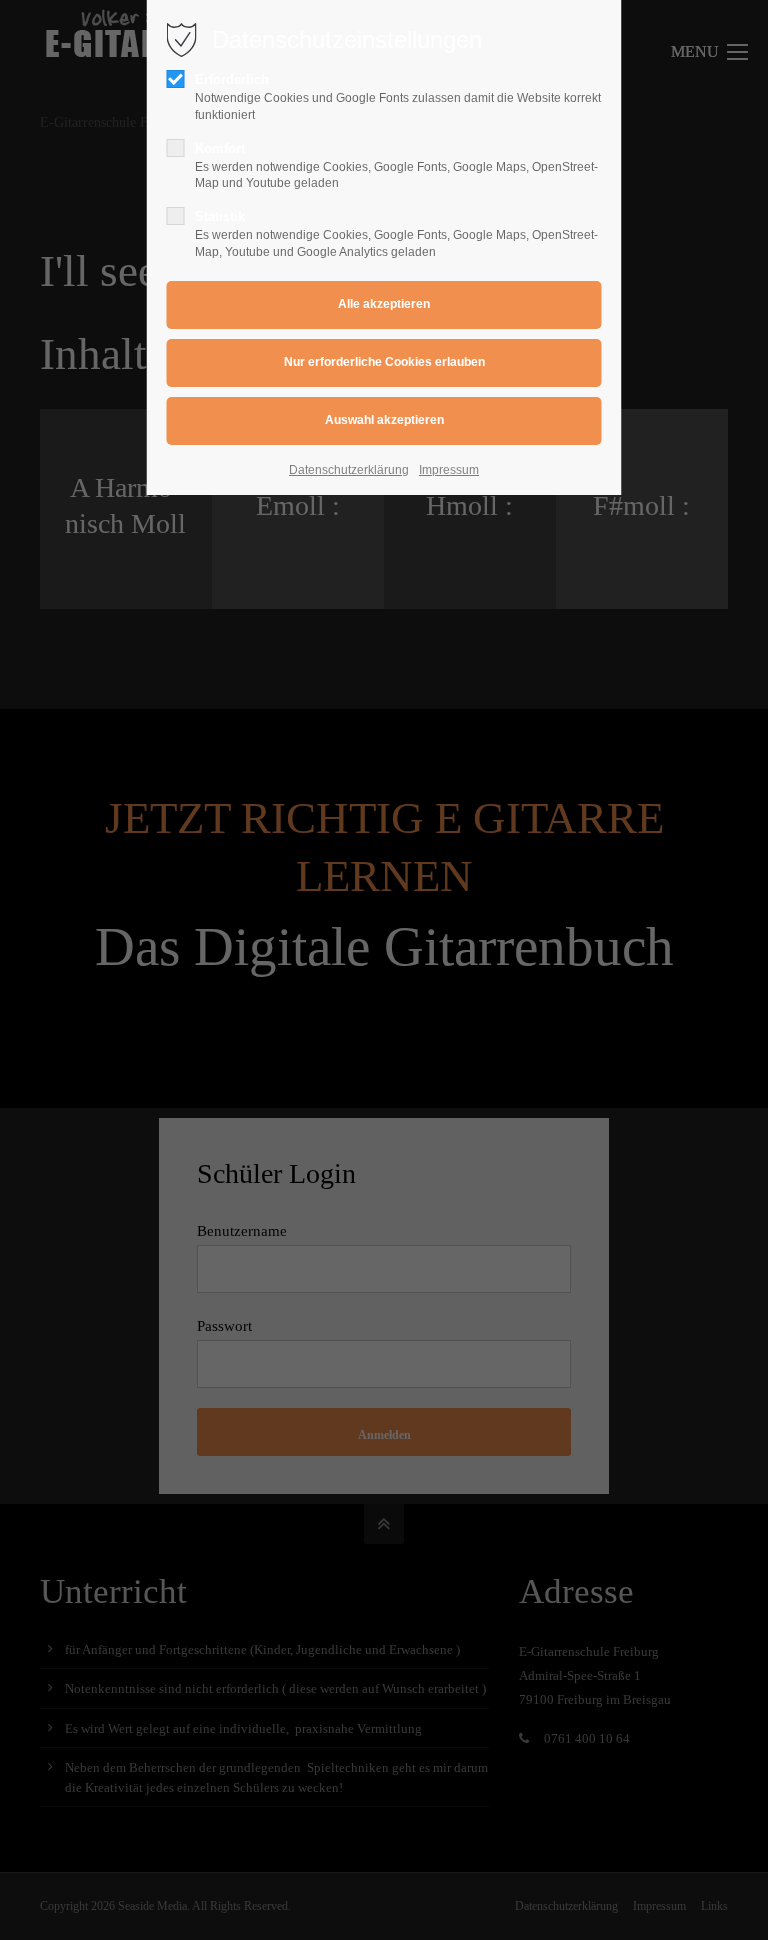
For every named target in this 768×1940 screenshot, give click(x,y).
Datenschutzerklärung (349, 470)
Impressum (449, 470)
